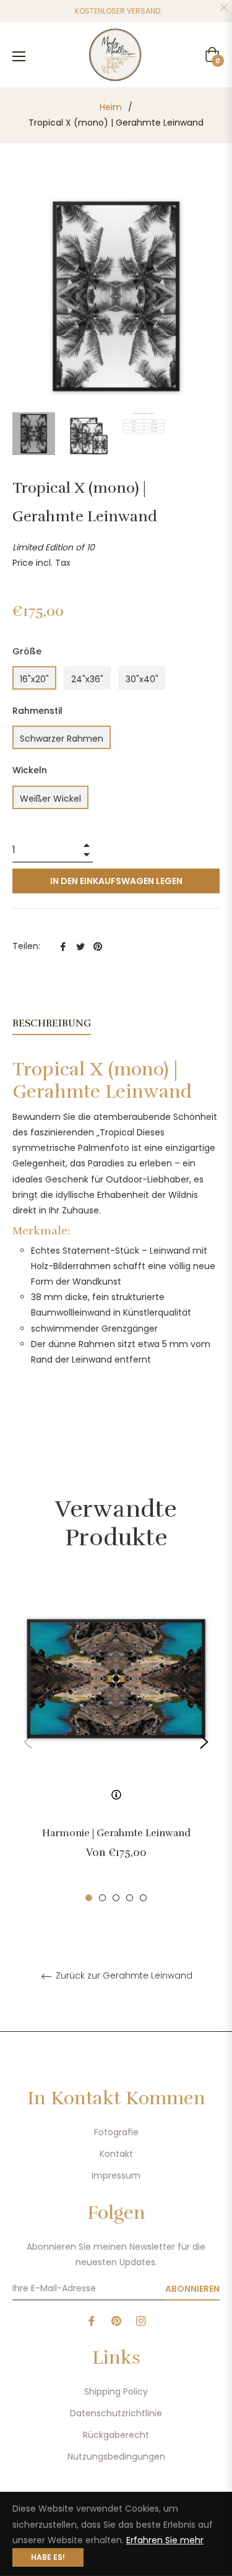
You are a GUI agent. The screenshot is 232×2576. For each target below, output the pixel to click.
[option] (116, 1742)
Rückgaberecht (116, 2435)
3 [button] (116, 1898)
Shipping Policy (116, 2392)
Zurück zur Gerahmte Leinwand (123, 1976)
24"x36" (87, 679)
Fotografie (116, 2132)
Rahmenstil (37, 711)
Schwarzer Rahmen (62, 739)
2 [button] (102, 1898)
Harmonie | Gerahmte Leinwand (116, 1833)
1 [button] (89, 1898)
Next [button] (204, 1742)
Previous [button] (28, 1742)
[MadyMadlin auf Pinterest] (116, 2321)
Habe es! (48, 2557)
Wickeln (30, 770)
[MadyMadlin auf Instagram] (141, 2321)
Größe (27, 651)
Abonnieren (192, 2289)
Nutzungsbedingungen (116, 2457)
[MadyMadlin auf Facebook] (92, 2321)
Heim (111, 107)
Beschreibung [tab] (52, 1023)
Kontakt (116, 2154)
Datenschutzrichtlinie (116, 2413)
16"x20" (34, 679)
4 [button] (130, 1898)
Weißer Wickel (50, 799)
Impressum (116, 2175)
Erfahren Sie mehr (165, 2540)
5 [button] (143, 1898)
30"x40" (142, 679)
